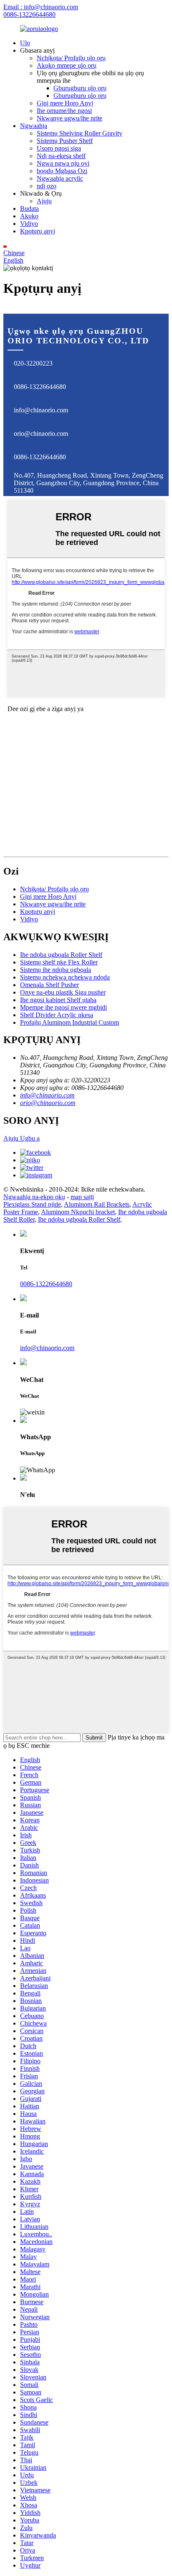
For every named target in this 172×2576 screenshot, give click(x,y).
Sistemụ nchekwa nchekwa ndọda (65, 977)
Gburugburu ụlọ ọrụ (80, 88)
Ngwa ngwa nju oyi (63, 163)
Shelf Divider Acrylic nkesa (57, 1015)
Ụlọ (25, 43)
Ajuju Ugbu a (21, 1138)
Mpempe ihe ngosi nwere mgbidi (63, 1007)
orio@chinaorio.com (41, 434)
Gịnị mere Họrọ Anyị (65, 103)
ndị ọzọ (47, 186)
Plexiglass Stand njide (32, 1204)
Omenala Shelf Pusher (49, 985)
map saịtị (82, 1197)
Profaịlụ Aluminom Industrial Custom (70, 1022)
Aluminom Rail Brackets (97, 1204)
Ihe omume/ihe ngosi (64, 111)
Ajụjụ (44, 201)
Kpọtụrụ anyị (38, 231)
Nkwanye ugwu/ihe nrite (70, 118)
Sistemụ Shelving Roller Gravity (80, 133)
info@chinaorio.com (41, 410)
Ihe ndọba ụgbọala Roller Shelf (61, 955)
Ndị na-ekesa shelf (61, 156)
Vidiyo (29, 224)
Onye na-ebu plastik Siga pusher (63, 992)
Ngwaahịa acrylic (60, 178)
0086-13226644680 (29, 14)
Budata (29, 208)
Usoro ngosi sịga (59, 148)
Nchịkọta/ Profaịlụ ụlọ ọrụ (71, 58)
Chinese (14, 253)
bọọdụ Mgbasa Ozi (62, 171)
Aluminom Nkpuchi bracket (78, 1212)
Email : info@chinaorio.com (41, 7)
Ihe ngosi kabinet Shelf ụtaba (58, 1000)
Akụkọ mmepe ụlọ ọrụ (67, 65)
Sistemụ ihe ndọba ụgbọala (56, 970)
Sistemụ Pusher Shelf (65, 141)
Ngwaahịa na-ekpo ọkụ (34, 1197)
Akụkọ (29, 216)
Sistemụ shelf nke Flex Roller (59, 962)
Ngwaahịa (34, 126)
